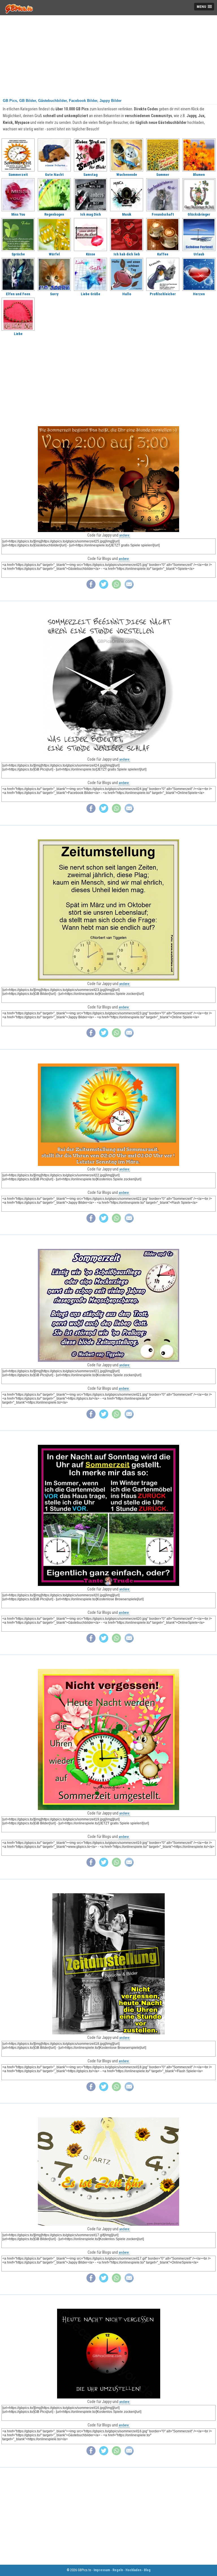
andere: (125, 535)
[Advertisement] (108, 55)
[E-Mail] (129, 587)
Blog (147, 2570)
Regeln (118, 2570)
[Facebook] (91, 587)
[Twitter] (104, 587)
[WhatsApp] (116, 587)
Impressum (102, 2570)
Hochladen (133, 2570)
